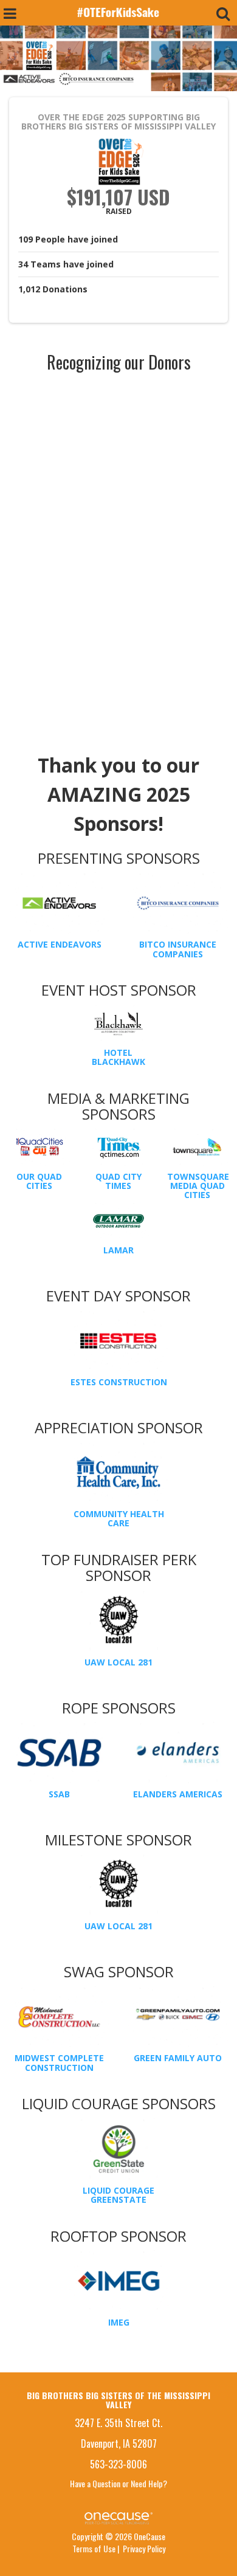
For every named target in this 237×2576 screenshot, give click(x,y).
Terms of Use (94, 2548)
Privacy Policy (144, 2548)
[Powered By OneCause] (118, 2517)
